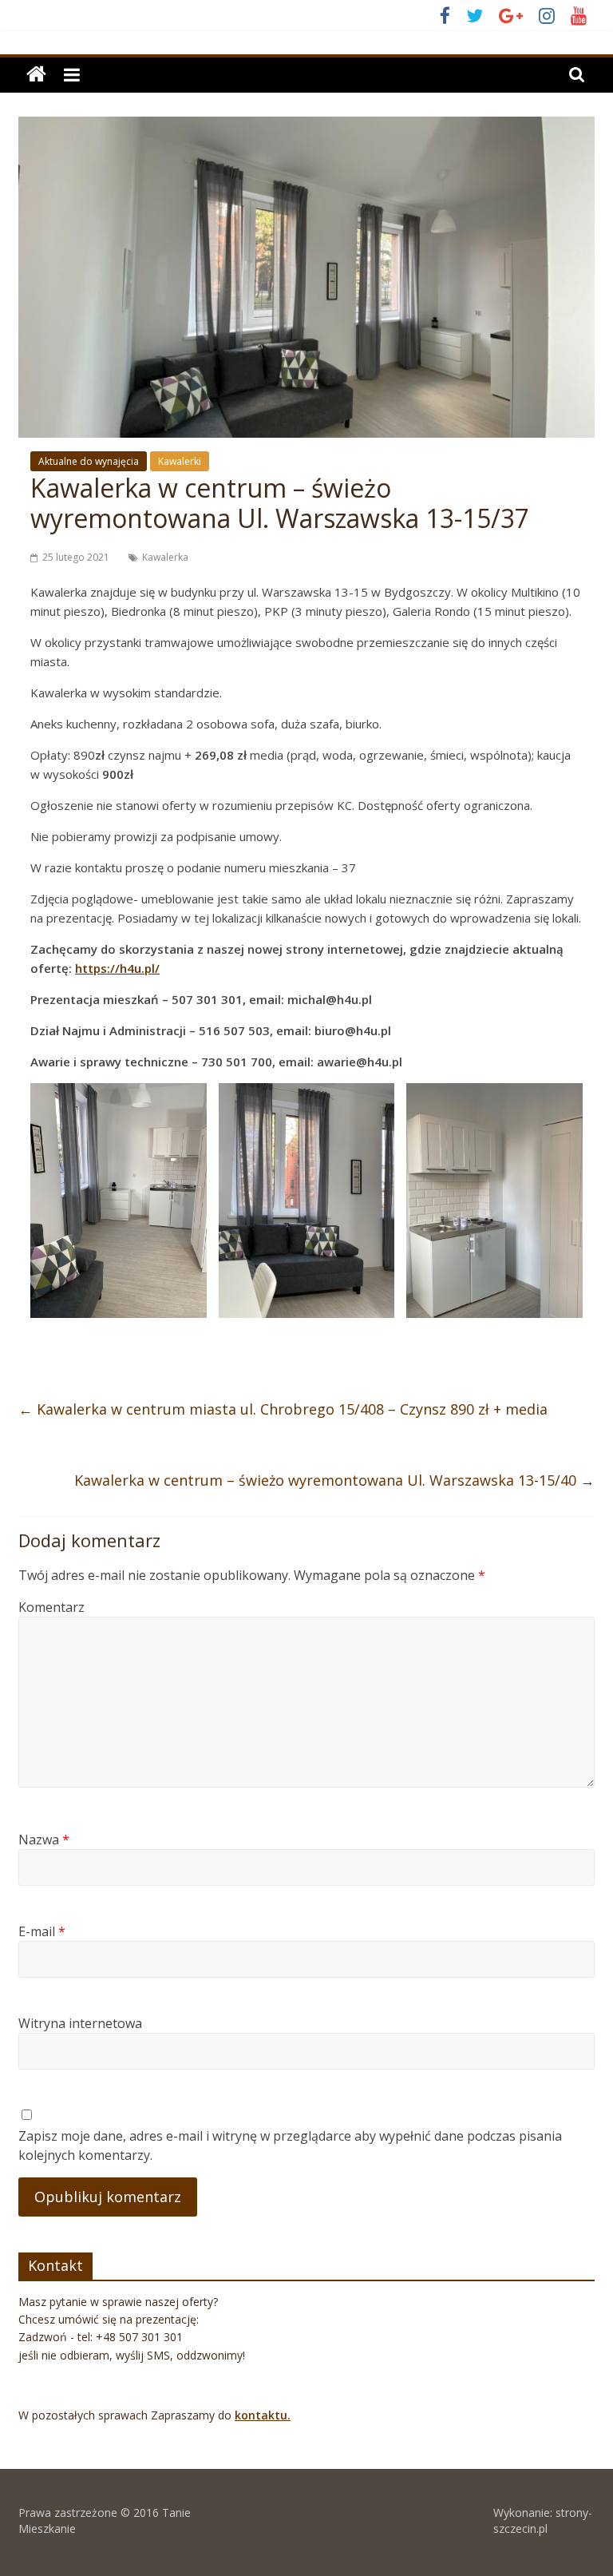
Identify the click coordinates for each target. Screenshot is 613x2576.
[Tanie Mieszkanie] (36, 75)
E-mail (42, 1931)
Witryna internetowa (80, 2023)
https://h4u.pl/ (117, 968)
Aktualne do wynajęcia (89, 461)
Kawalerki (180, 461)
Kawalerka (165, 557)
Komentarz (51, 1607)
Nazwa (44, 1840)
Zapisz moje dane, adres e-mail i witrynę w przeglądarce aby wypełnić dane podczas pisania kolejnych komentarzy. (290, 2145)
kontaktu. (263, 2415)
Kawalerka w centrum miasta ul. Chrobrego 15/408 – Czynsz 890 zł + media (283, 1409)
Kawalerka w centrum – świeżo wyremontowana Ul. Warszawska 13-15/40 (334, 1480)
